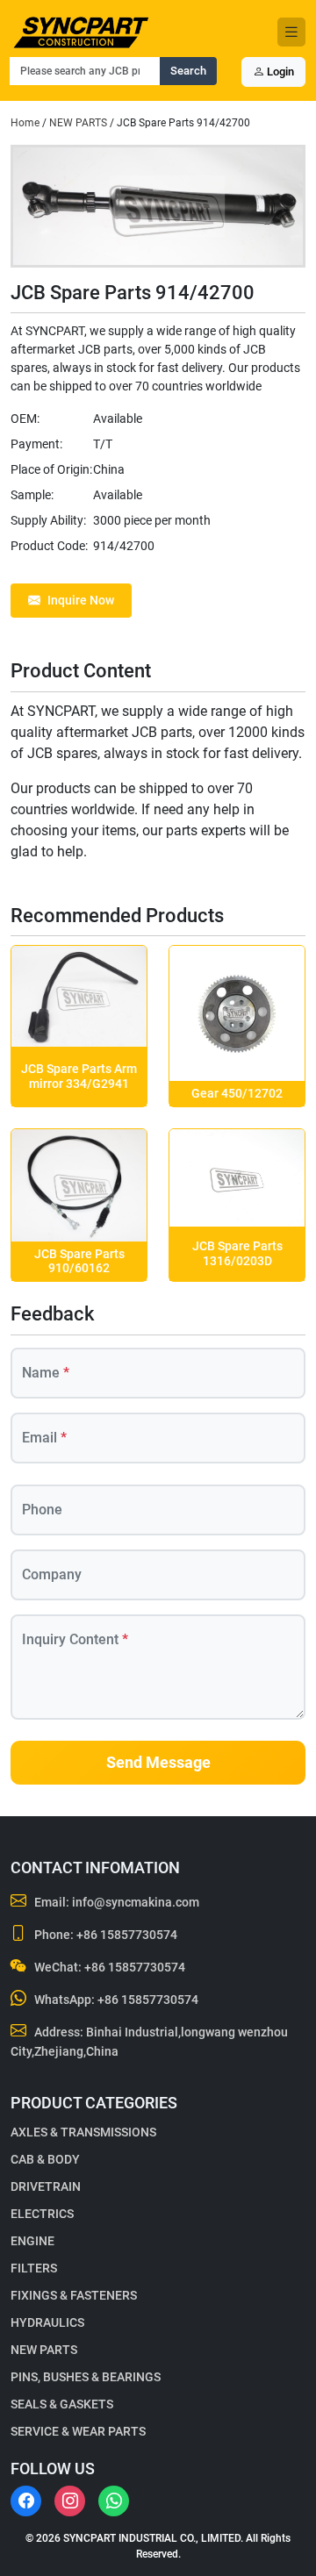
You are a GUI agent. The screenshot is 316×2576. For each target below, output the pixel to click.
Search (188, 71)
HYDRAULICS (47, 2322)
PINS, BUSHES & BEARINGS (86, 2377)
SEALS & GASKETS (62, 2404)
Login (279, 72)
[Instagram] (70, 2501)
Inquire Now (81, 600)
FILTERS (34, 2268)
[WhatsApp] (114, 2501)
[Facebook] (26, 2501)
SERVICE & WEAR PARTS (78, 2431)
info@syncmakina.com (136, 1902)
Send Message (158, 1763)
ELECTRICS (42, 2214)
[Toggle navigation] (291, 32)
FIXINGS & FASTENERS (74, 2295)
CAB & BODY (45, 2159)
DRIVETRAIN (46, 2186)
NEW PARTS (78, 123)
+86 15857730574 (127, 1935)
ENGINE (32, 2241)
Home (25, 123)
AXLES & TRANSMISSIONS (83, 2132)
